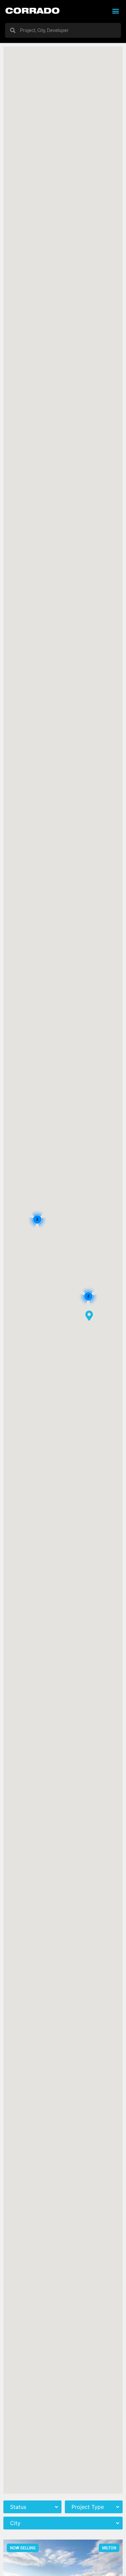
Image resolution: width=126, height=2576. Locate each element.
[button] (115, 11)
